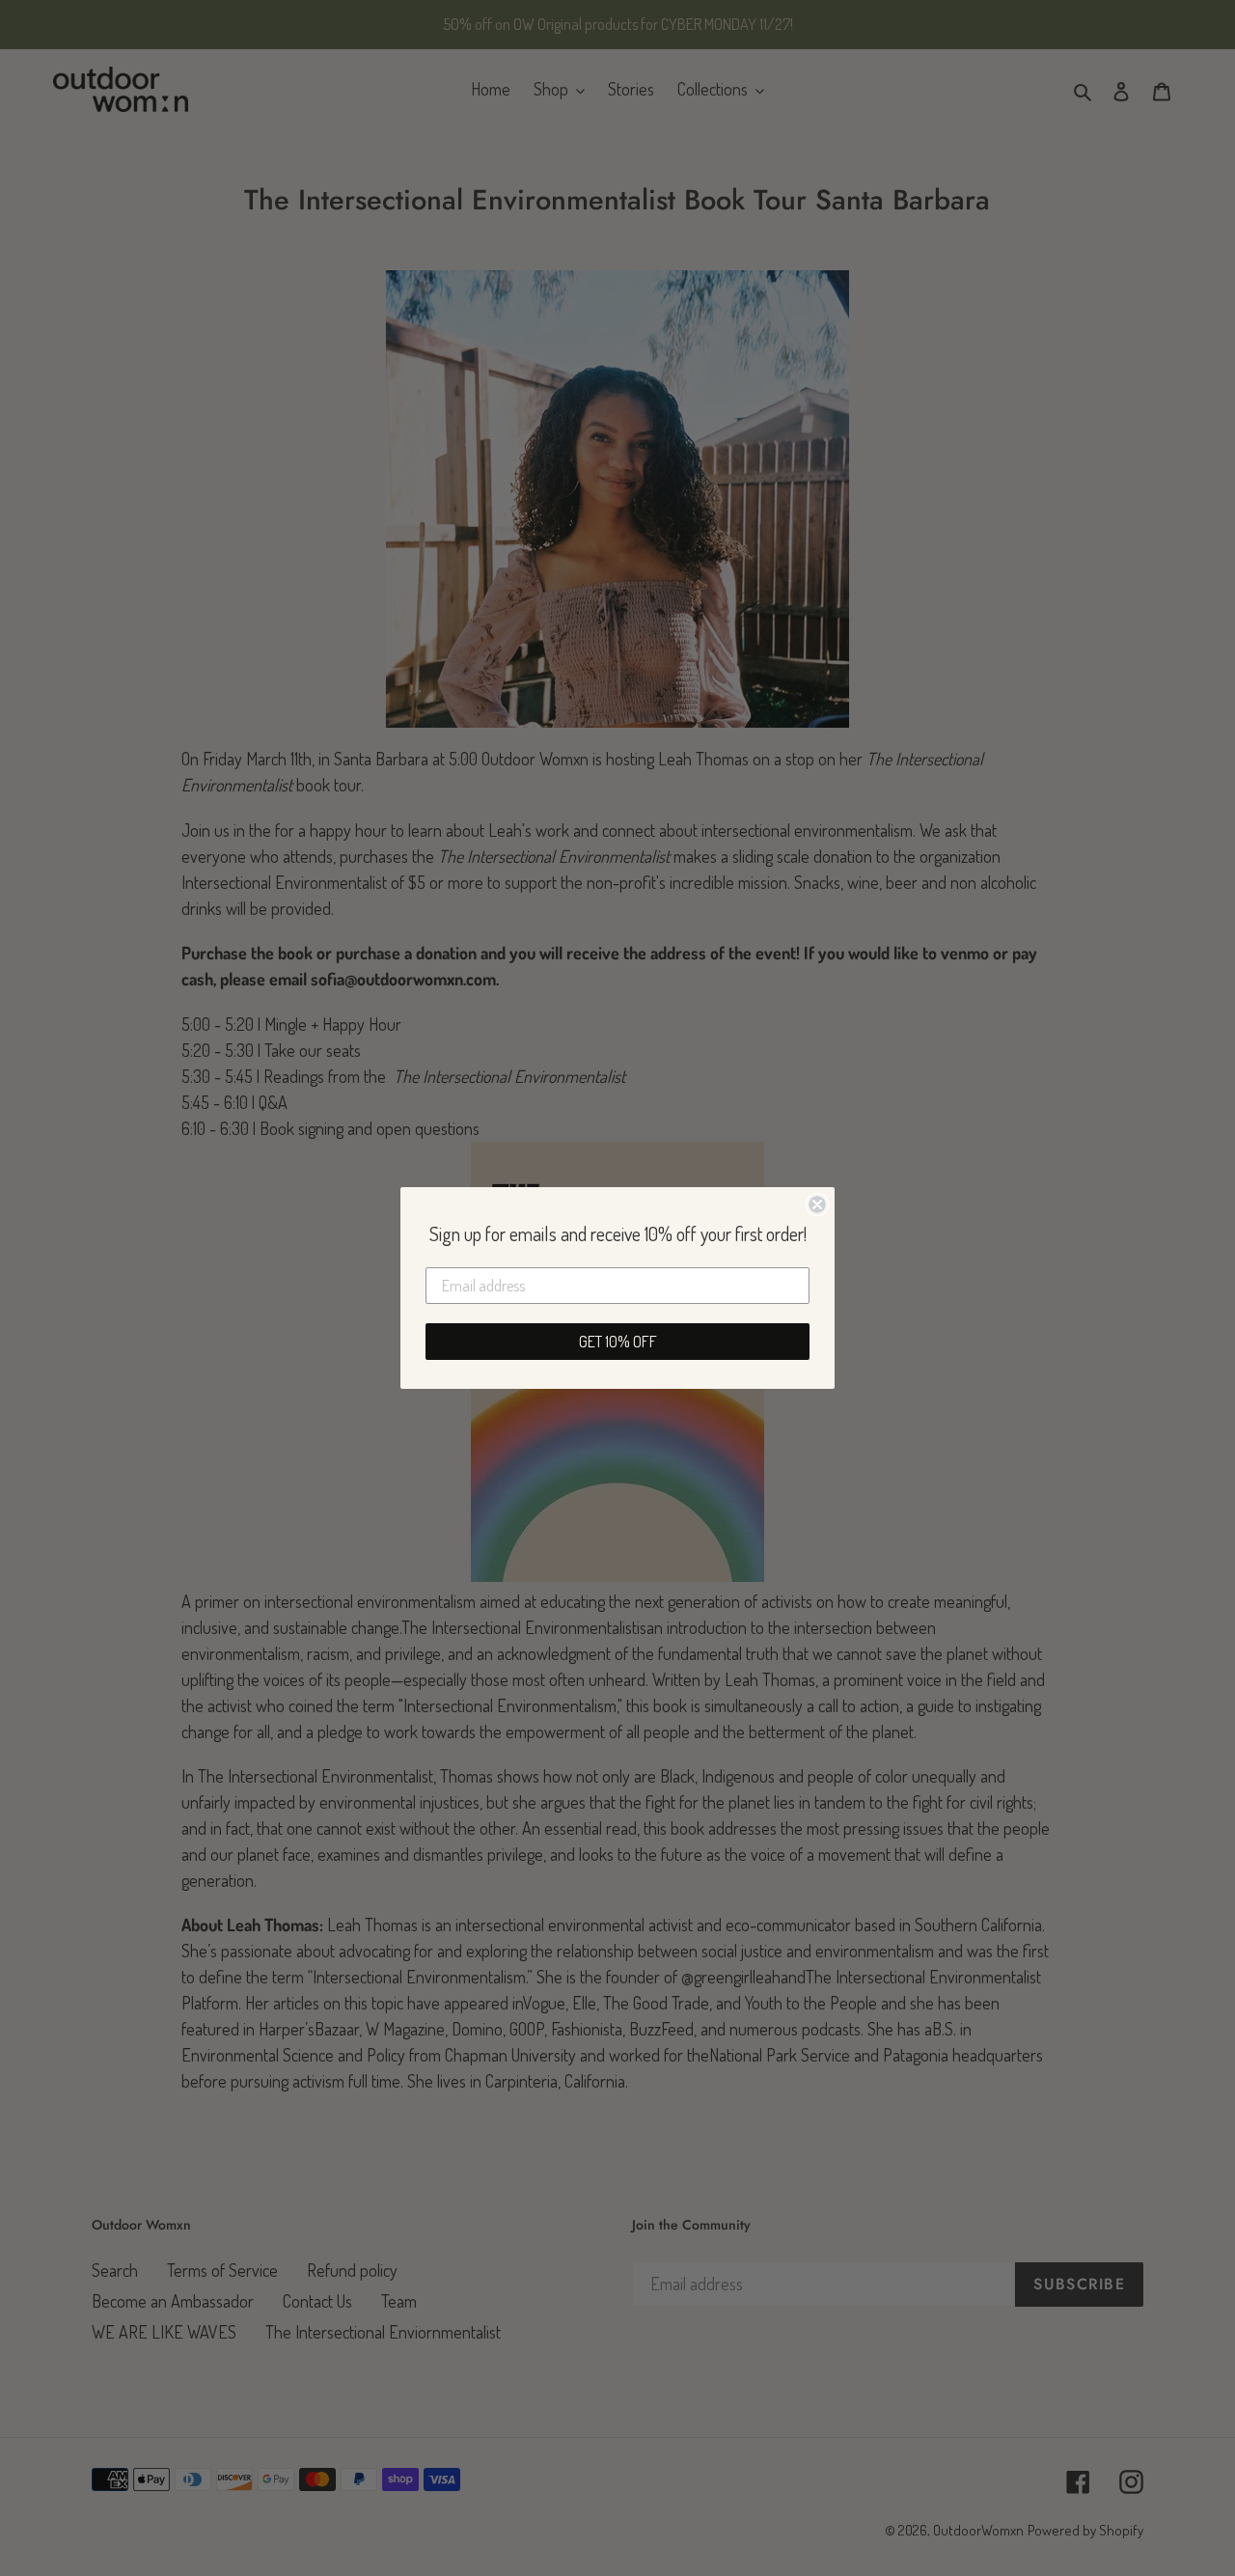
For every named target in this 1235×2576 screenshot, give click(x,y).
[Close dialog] (817, 1205)
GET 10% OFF (618, 1342)
